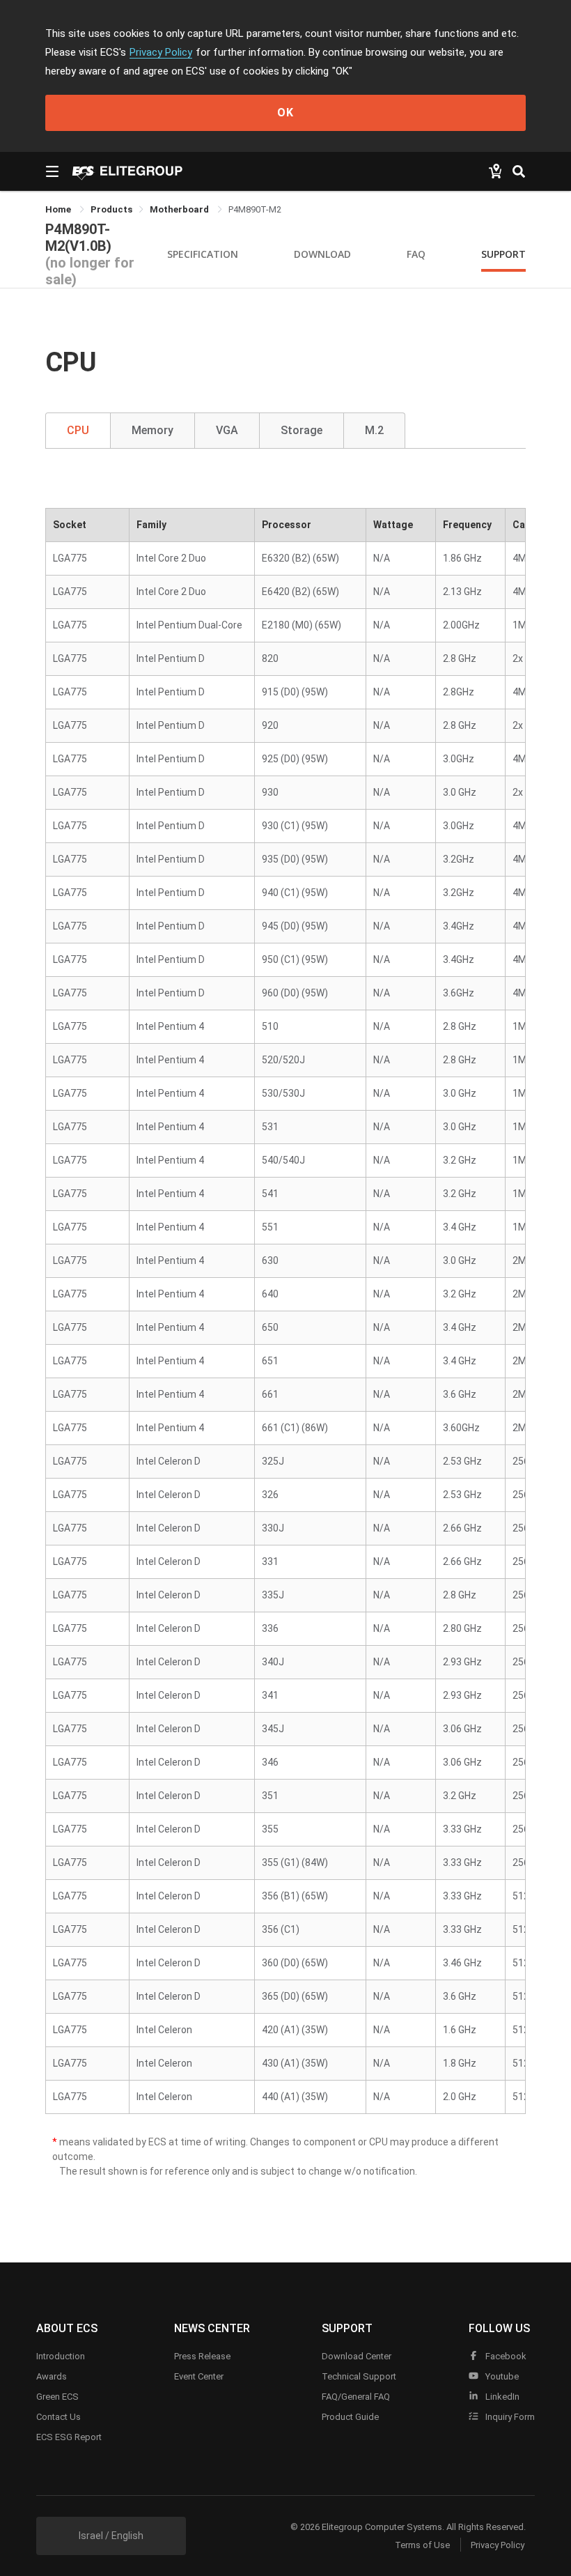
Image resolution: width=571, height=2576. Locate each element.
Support (503, 254)
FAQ (416, 254)
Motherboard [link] (180, 209)
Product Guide (350, 2417)
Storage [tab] (302, 430)
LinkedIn (501, 2397)
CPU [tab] (78, 430)
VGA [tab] (227, 430)
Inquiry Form (509, 2417)
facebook (505, 2356)
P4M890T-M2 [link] (255, 209)
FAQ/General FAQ (356, 2397)
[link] (111, 209)
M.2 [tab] (374, 430)
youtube (501, 2376)
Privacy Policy (161, 52)
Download (322, 254)
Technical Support (359, 2376)
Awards (52, 2376)
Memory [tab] (152, 430)
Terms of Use (422, 2545)
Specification (203, 254)
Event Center (199, 2376)
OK (285, 113)
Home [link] (59, 209)
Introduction (61, 2356)
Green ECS (57, 2397)
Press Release (202, 2356)
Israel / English (111, 2536)
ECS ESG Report (69, 2437)
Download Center (357, 2356)
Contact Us (58, 2417)
